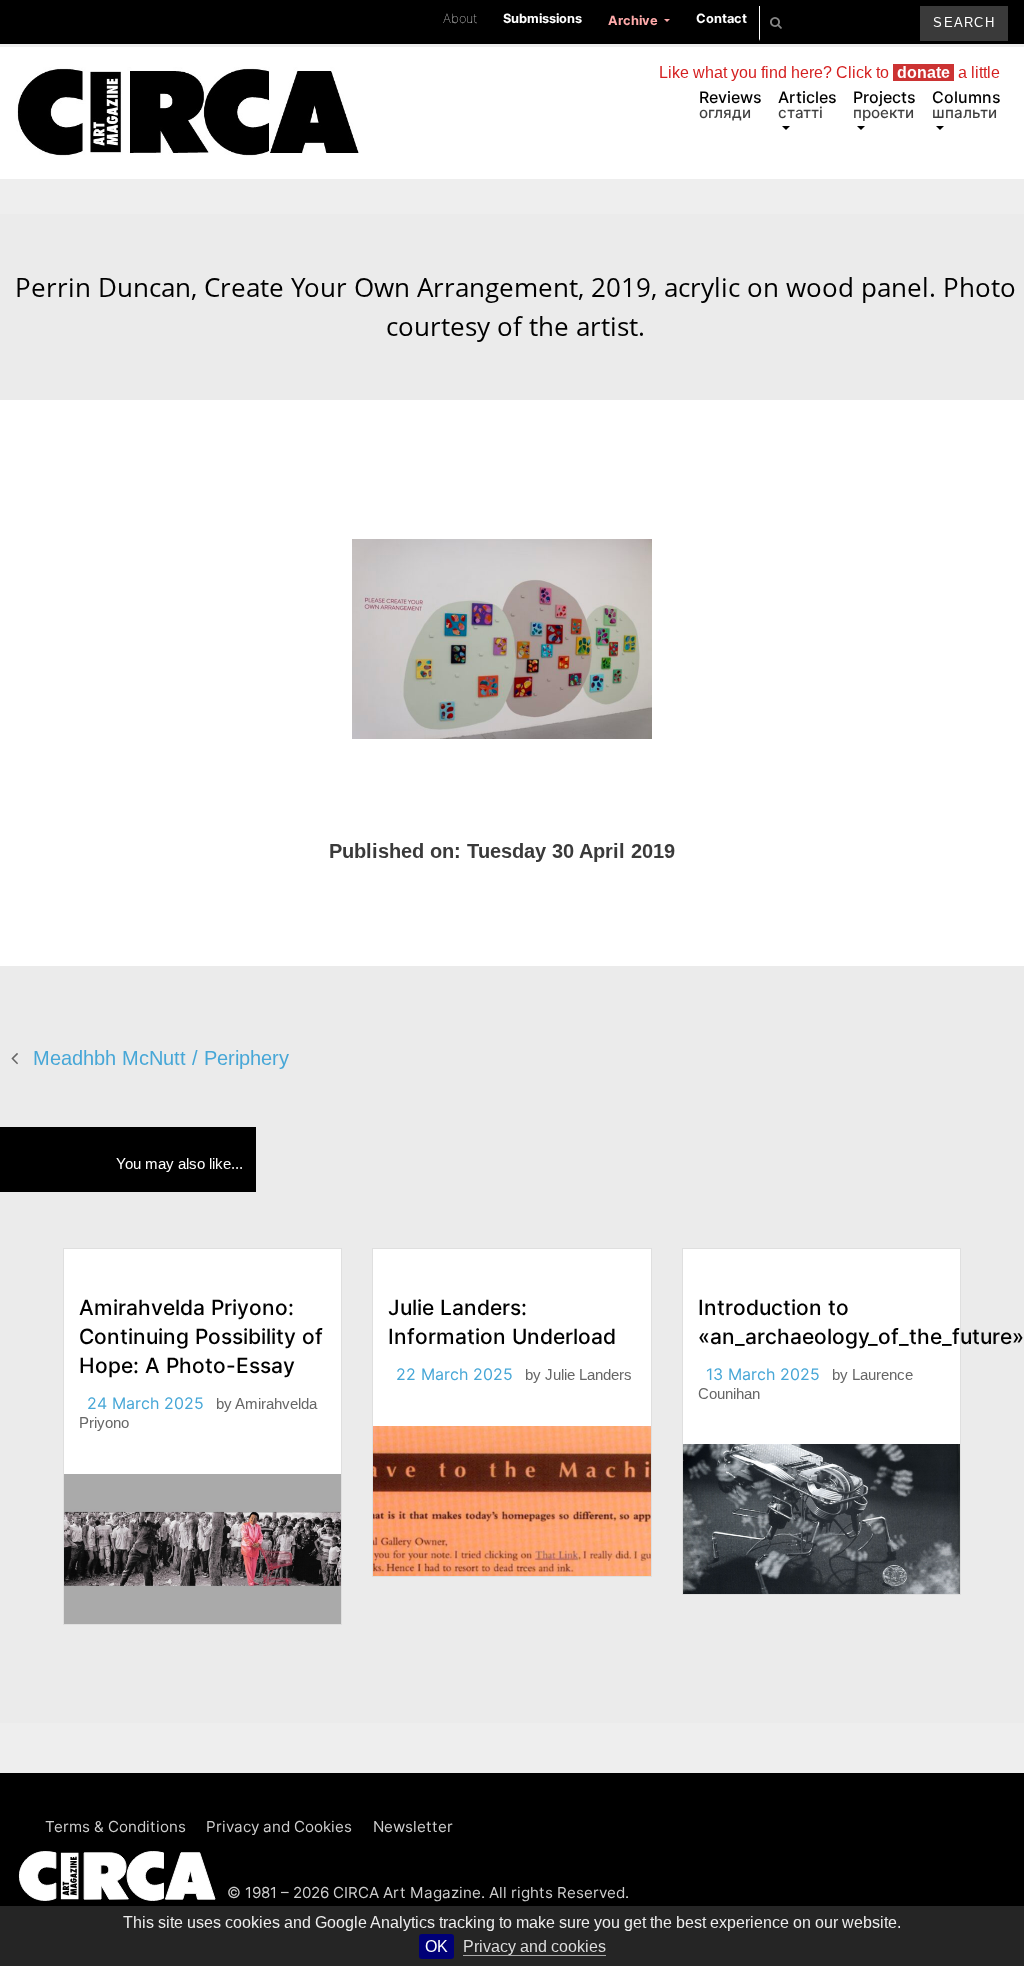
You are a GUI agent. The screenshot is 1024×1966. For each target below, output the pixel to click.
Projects (884, 104)
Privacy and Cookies (279, 1826)
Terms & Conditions (115, 1826)
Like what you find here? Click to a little (829, 72)
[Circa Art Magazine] (187, 88)
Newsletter (413, 1826)
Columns (966, 104)
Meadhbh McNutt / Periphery (161, 1058)
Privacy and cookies (534, 1946)
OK (436, 1946)
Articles (807, 104)
